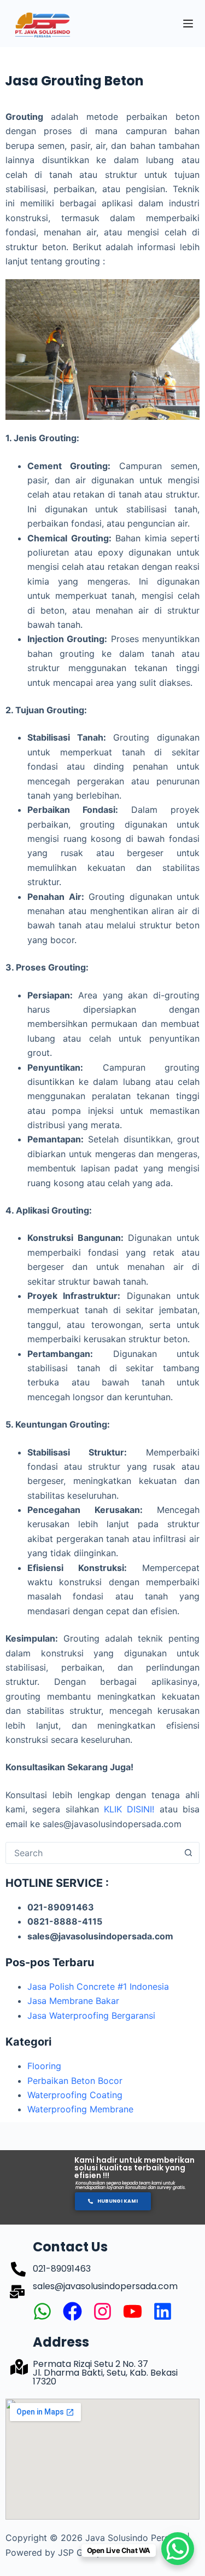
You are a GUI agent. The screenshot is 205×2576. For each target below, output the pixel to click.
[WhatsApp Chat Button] (178, 2549)
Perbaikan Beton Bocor (75, 2081)
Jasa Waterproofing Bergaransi (91, 2015)
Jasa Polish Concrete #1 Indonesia (98, 1986)
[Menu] (188, 24)
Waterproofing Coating (75, 2095)
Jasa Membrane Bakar (73, 2001)
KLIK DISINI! (129, 1809)
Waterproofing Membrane (80, 2109)
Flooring (44, 2066)
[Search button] (188, 1853)
